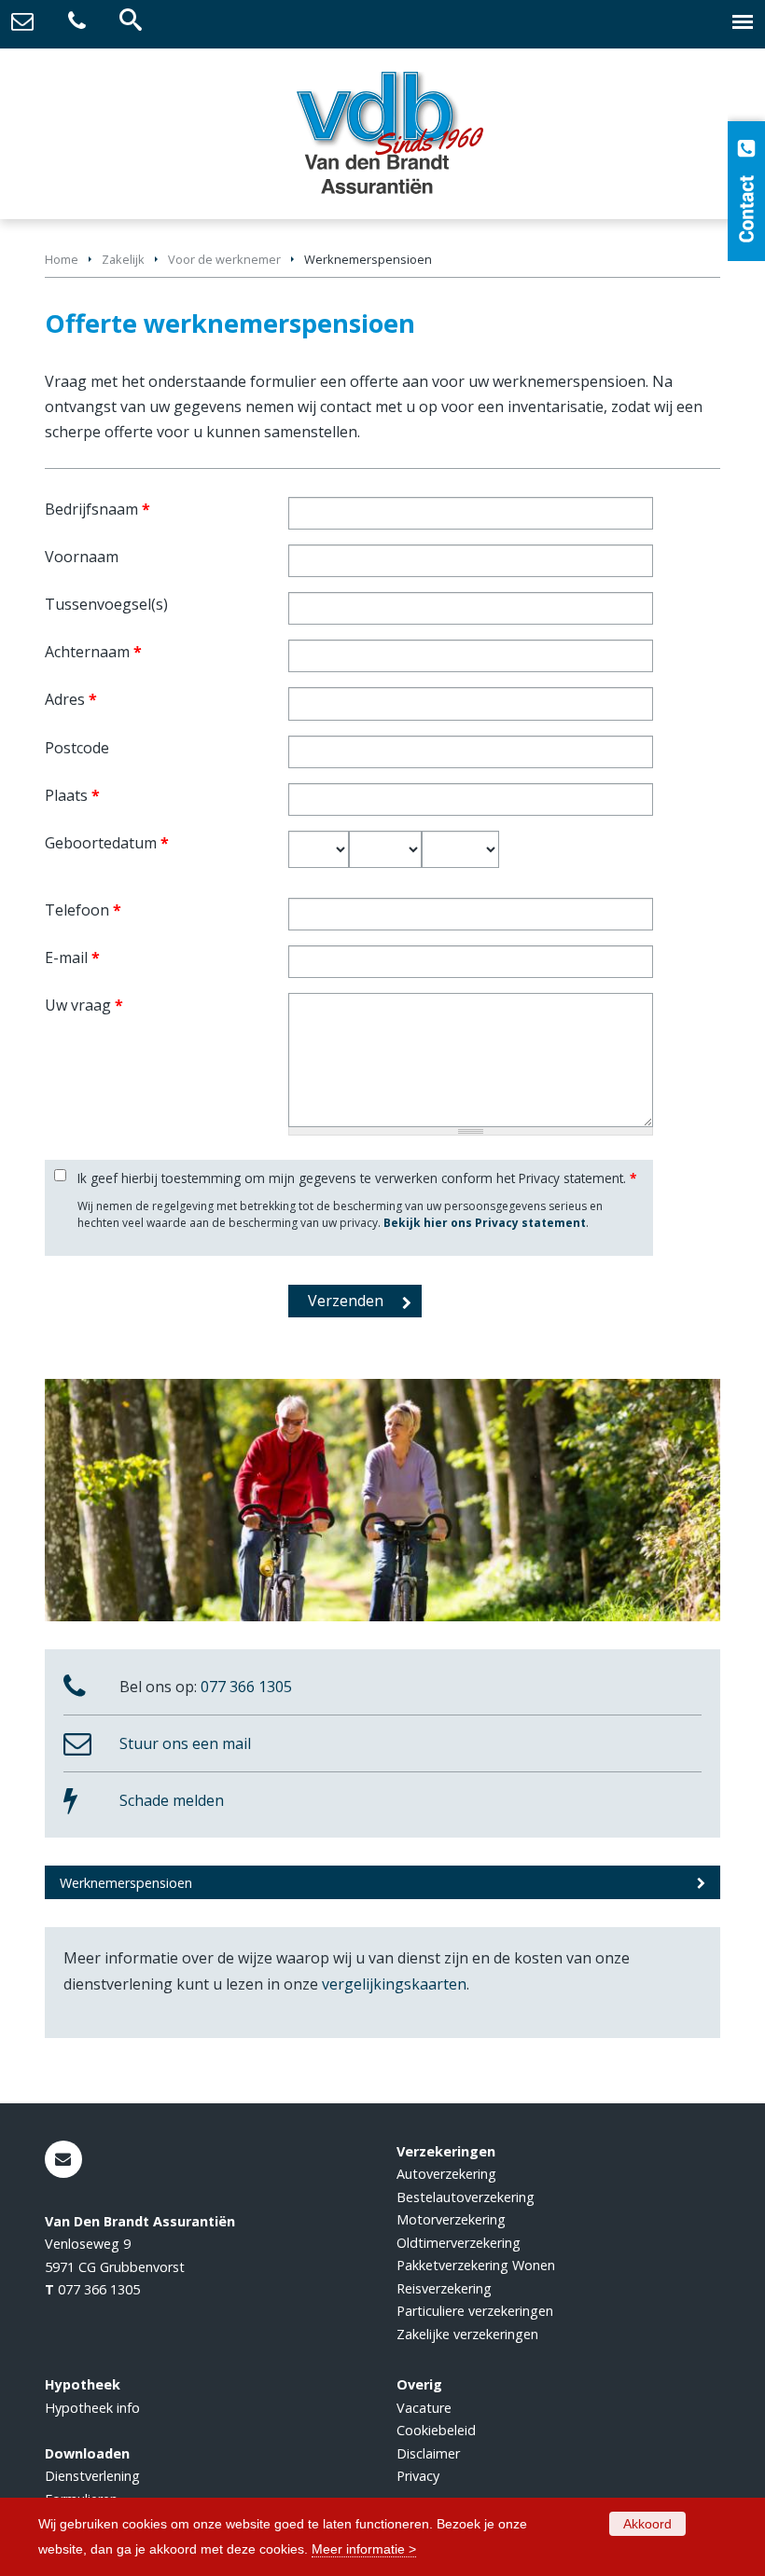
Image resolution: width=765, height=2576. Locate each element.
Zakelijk (123, 259)
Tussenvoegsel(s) (106, 604)
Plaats (72, 795)
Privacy (418, 2476)
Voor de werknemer (224, 259)
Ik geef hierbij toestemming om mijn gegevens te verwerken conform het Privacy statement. (357, 1178)
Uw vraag (84, 1005)
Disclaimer (428, 2453)
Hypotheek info (92, 2408)
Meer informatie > (364, 2549)
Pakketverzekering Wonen (476, 2265)
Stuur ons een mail (185, 1743)
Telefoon (83, 910)
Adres (71, 699)
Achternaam (93, 652)
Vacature (424, 2408)
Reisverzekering (444, 2288)
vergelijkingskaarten (394, 1984)
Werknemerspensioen (126, 1883)
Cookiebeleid (436, 2430)
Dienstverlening (92, 2476)
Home (62, 259)
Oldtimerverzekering (459, 2243)
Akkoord (647, 2524)
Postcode (77, 748)
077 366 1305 (246, 1687)
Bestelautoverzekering (466, 2197)
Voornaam (82, 557)
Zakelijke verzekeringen (467, 2334)
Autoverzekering (446, 2174)
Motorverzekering (451, 2219)
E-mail (72, 957)
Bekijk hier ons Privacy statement (485, 1223)
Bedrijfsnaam (97, 509)
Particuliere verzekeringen (475, 2311)
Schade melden (172, 1800)
